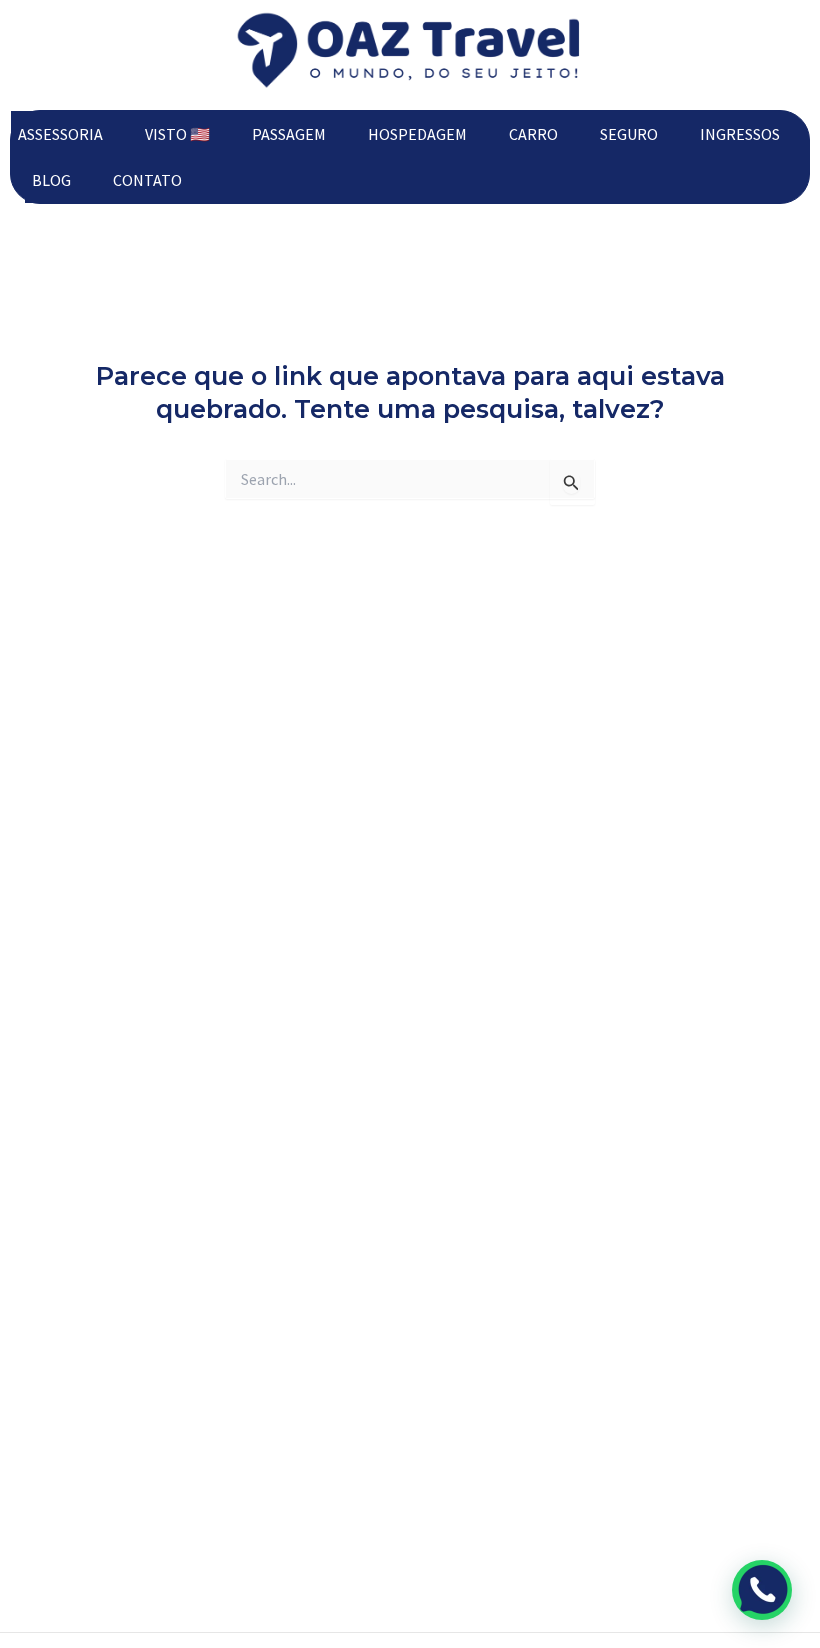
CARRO (533, 134)
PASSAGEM (289, 134)
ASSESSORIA (60, 134)
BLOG (51, 180)
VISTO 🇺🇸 (177, 134)
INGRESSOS (740, 134)
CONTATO (147, 180)
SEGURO (629, 134)
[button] (762, 1590)
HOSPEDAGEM (417, 134)
